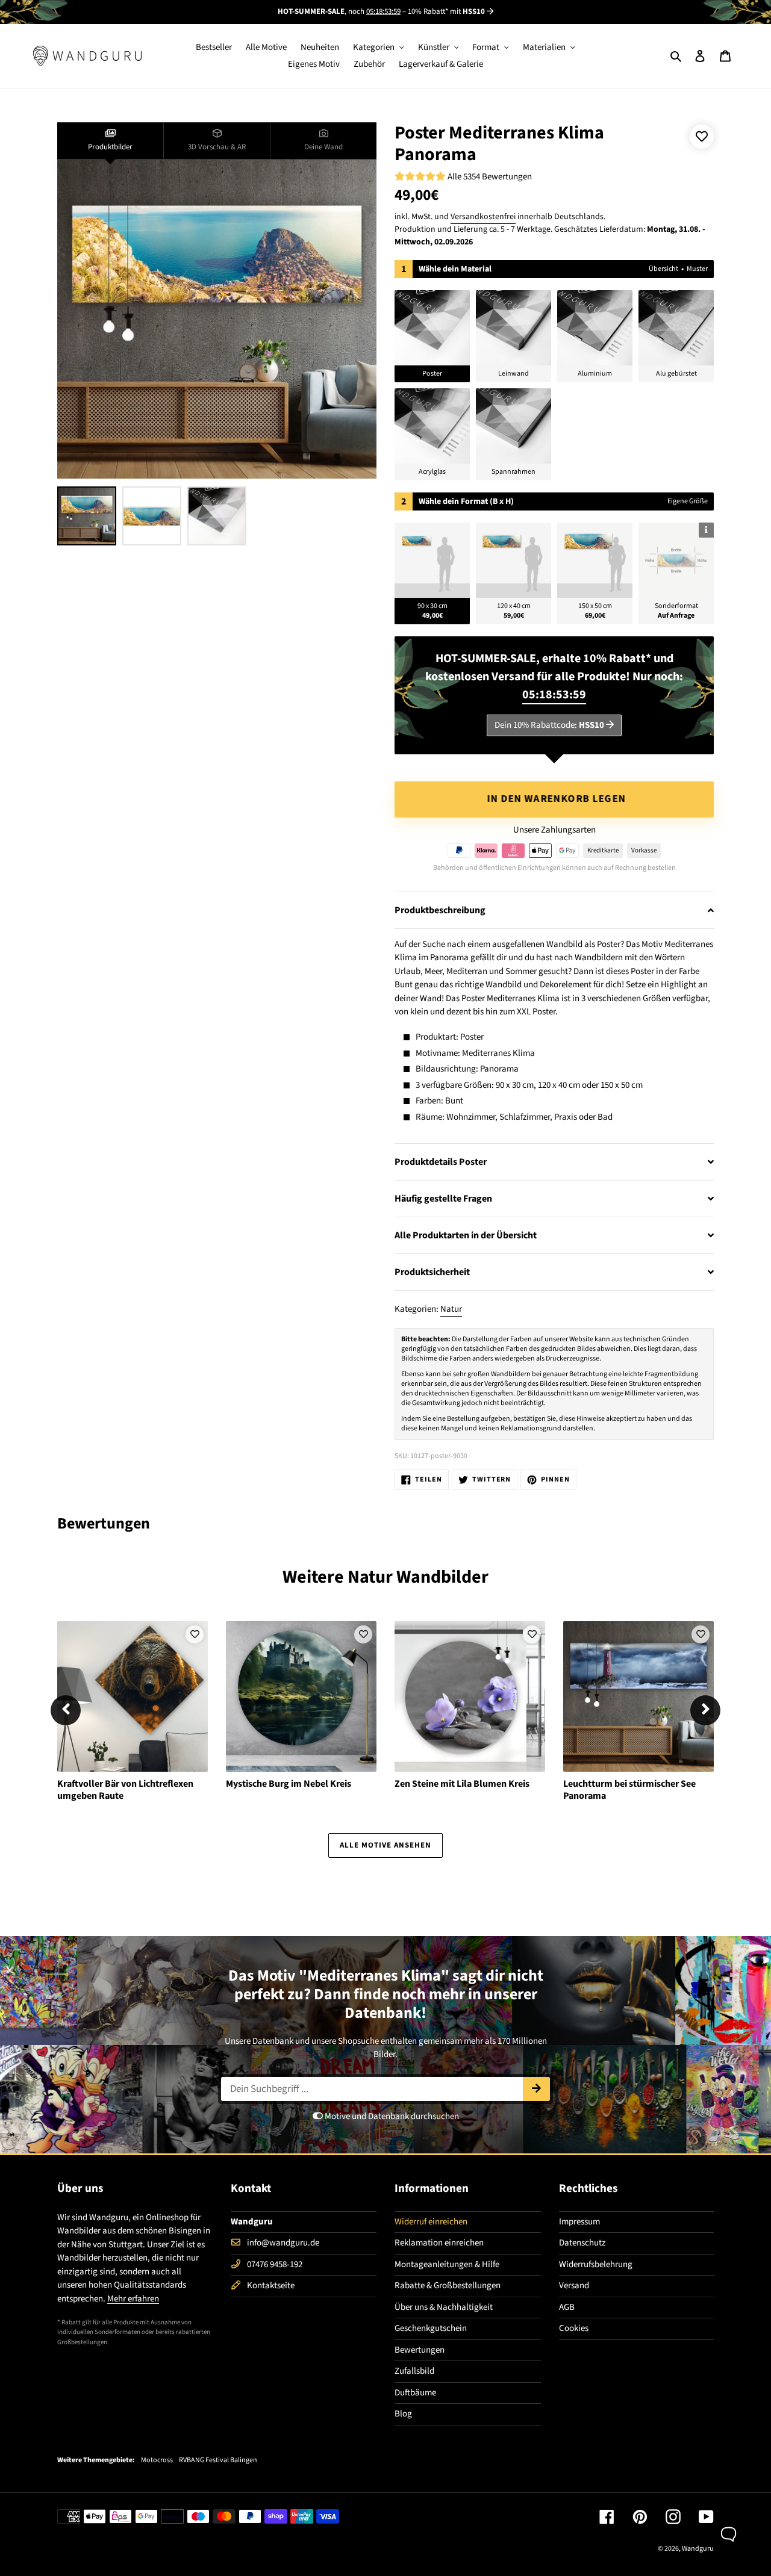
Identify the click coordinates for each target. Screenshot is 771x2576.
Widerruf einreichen (431, 2222)
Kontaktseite (271, 2286)
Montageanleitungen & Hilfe (447, 2264)
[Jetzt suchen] (536, 2089)
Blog (403, 2414)
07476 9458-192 (275, 2264)
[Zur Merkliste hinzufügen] (702, 137)
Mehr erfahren (133, 2299)
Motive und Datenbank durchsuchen (391, 2116)
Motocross (157, 2460)
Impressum (579, 2222)
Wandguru (698, 2549)
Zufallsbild (414, 2371)
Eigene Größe (688, 501)
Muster (697, 269)
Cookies (574, 2328)
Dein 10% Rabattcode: (549, 725)
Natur (451, 1309)
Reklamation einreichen (439, 2243)
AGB (567, 2307)
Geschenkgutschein (431, 2328)
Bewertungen (420, 2350)
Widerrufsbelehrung (596, 2264)
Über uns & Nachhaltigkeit (444, 2307)
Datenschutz (582, 2243)
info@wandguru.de (283, 2243)
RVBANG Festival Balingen (218, 2460)
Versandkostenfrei (483, 217)
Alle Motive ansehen (386, 1845)
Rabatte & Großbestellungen (448, 2286)
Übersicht (663, 269)
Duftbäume (415, 2393)
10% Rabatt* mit (446, 11)
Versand (574, 2286)
